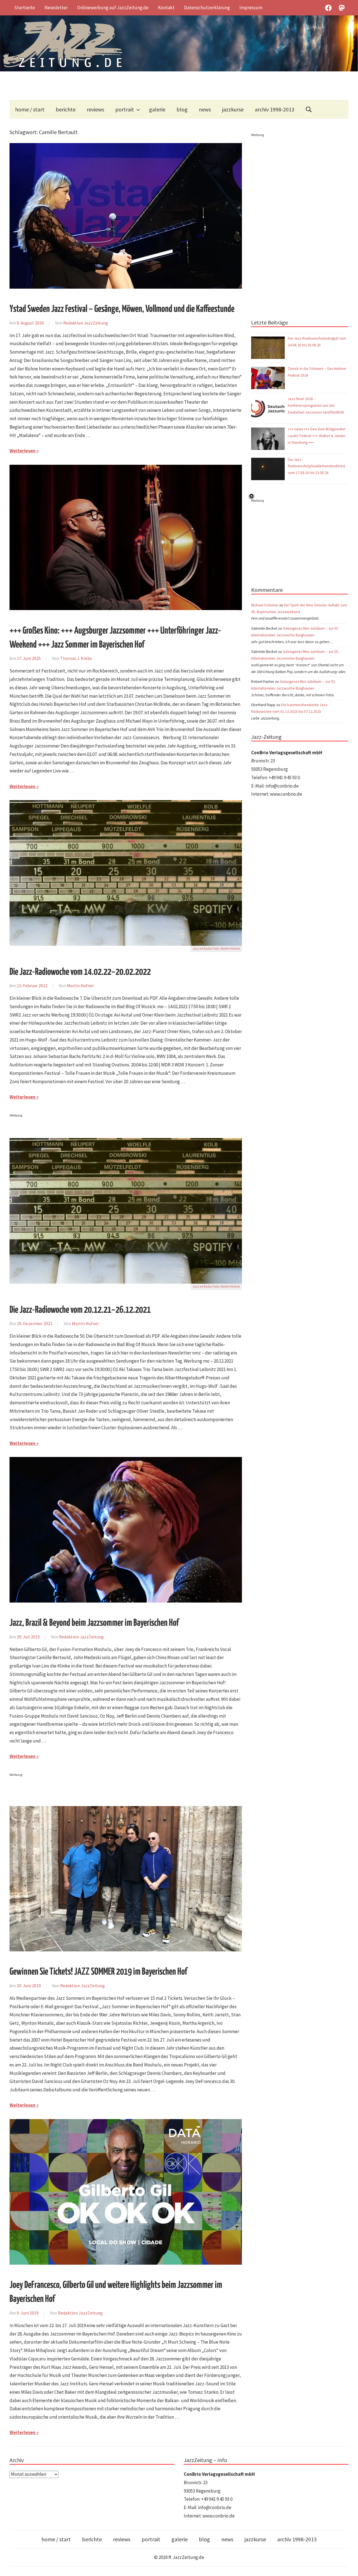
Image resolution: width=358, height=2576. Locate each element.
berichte (66, 109)
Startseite (25, 8)
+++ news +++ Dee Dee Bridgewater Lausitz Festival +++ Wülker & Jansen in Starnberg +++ (317, 436)
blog (182, 109)
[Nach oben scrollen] (348, 2566)
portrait (125, 109)
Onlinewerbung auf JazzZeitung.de (113, 8)
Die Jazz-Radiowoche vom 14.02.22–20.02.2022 (80, 972)
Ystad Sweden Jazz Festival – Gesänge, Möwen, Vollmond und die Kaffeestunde (122, 309)
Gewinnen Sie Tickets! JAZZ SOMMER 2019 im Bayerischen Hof (98, 1972)
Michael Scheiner (265, 605)
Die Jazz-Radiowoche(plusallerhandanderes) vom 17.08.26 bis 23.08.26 (316, 466)
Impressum (251, 8)
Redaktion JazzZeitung (86, 323)
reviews (95, 109)
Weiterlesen (23, 451)
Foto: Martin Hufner (226, 949)
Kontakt (166, 8)
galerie (157, 109)
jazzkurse (233, 109)
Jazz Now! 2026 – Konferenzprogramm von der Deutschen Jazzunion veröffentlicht (316, 406)
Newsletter (56, 8)
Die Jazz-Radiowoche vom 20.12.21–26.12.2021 (80, 1310)
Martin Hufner (80, 985)
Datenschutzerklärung (207, 8)
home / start (30, 109)
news (205, 109)
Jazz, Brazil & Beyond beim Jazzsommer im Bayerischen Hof (94, 1623)
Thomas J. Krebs (76, 658)
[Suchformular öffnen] (309, 109)
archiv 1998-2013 (275, 109)
